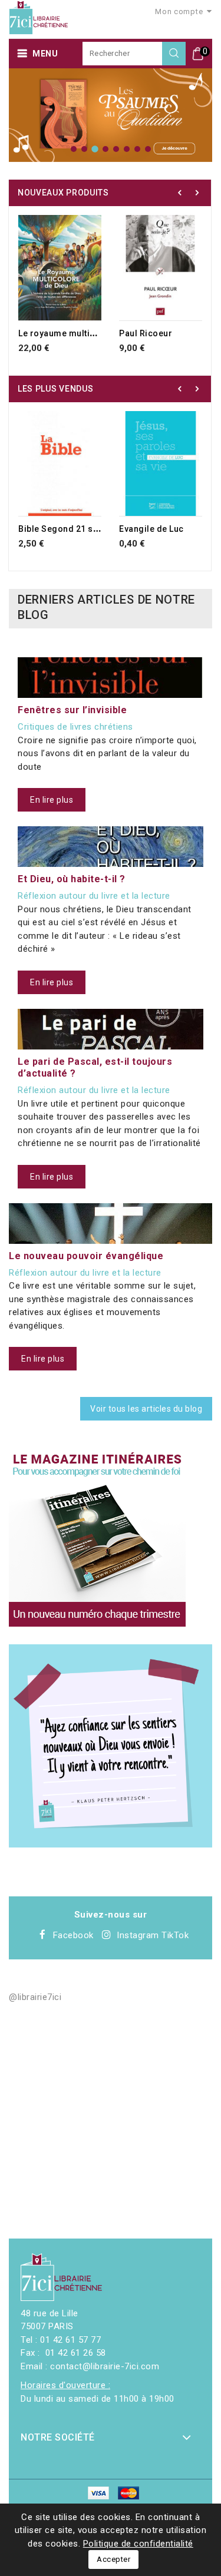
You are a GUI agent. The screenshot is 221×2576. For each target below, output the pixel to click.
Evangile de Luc (151, 529)
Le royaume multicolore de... (78, 333)
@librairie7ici (35, 1997)
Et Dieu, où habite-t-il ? (72, 879)
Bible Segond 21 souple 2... (75, 529)
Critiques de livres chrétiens (75, 727)
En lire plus (52, 800)
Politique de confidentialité (138, 2544)
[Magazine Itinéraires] (97, 1538)
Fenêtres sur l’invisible (72, 710)
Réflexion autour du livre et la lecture (94, 896)
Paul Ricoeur (146, 333)
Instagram (138, 1935)
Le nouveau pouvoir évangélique (86, 1256)
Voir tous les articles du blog (146, 1409)
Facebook (73, 1935)
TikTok (175, 1935)
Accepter (113, 2559)
